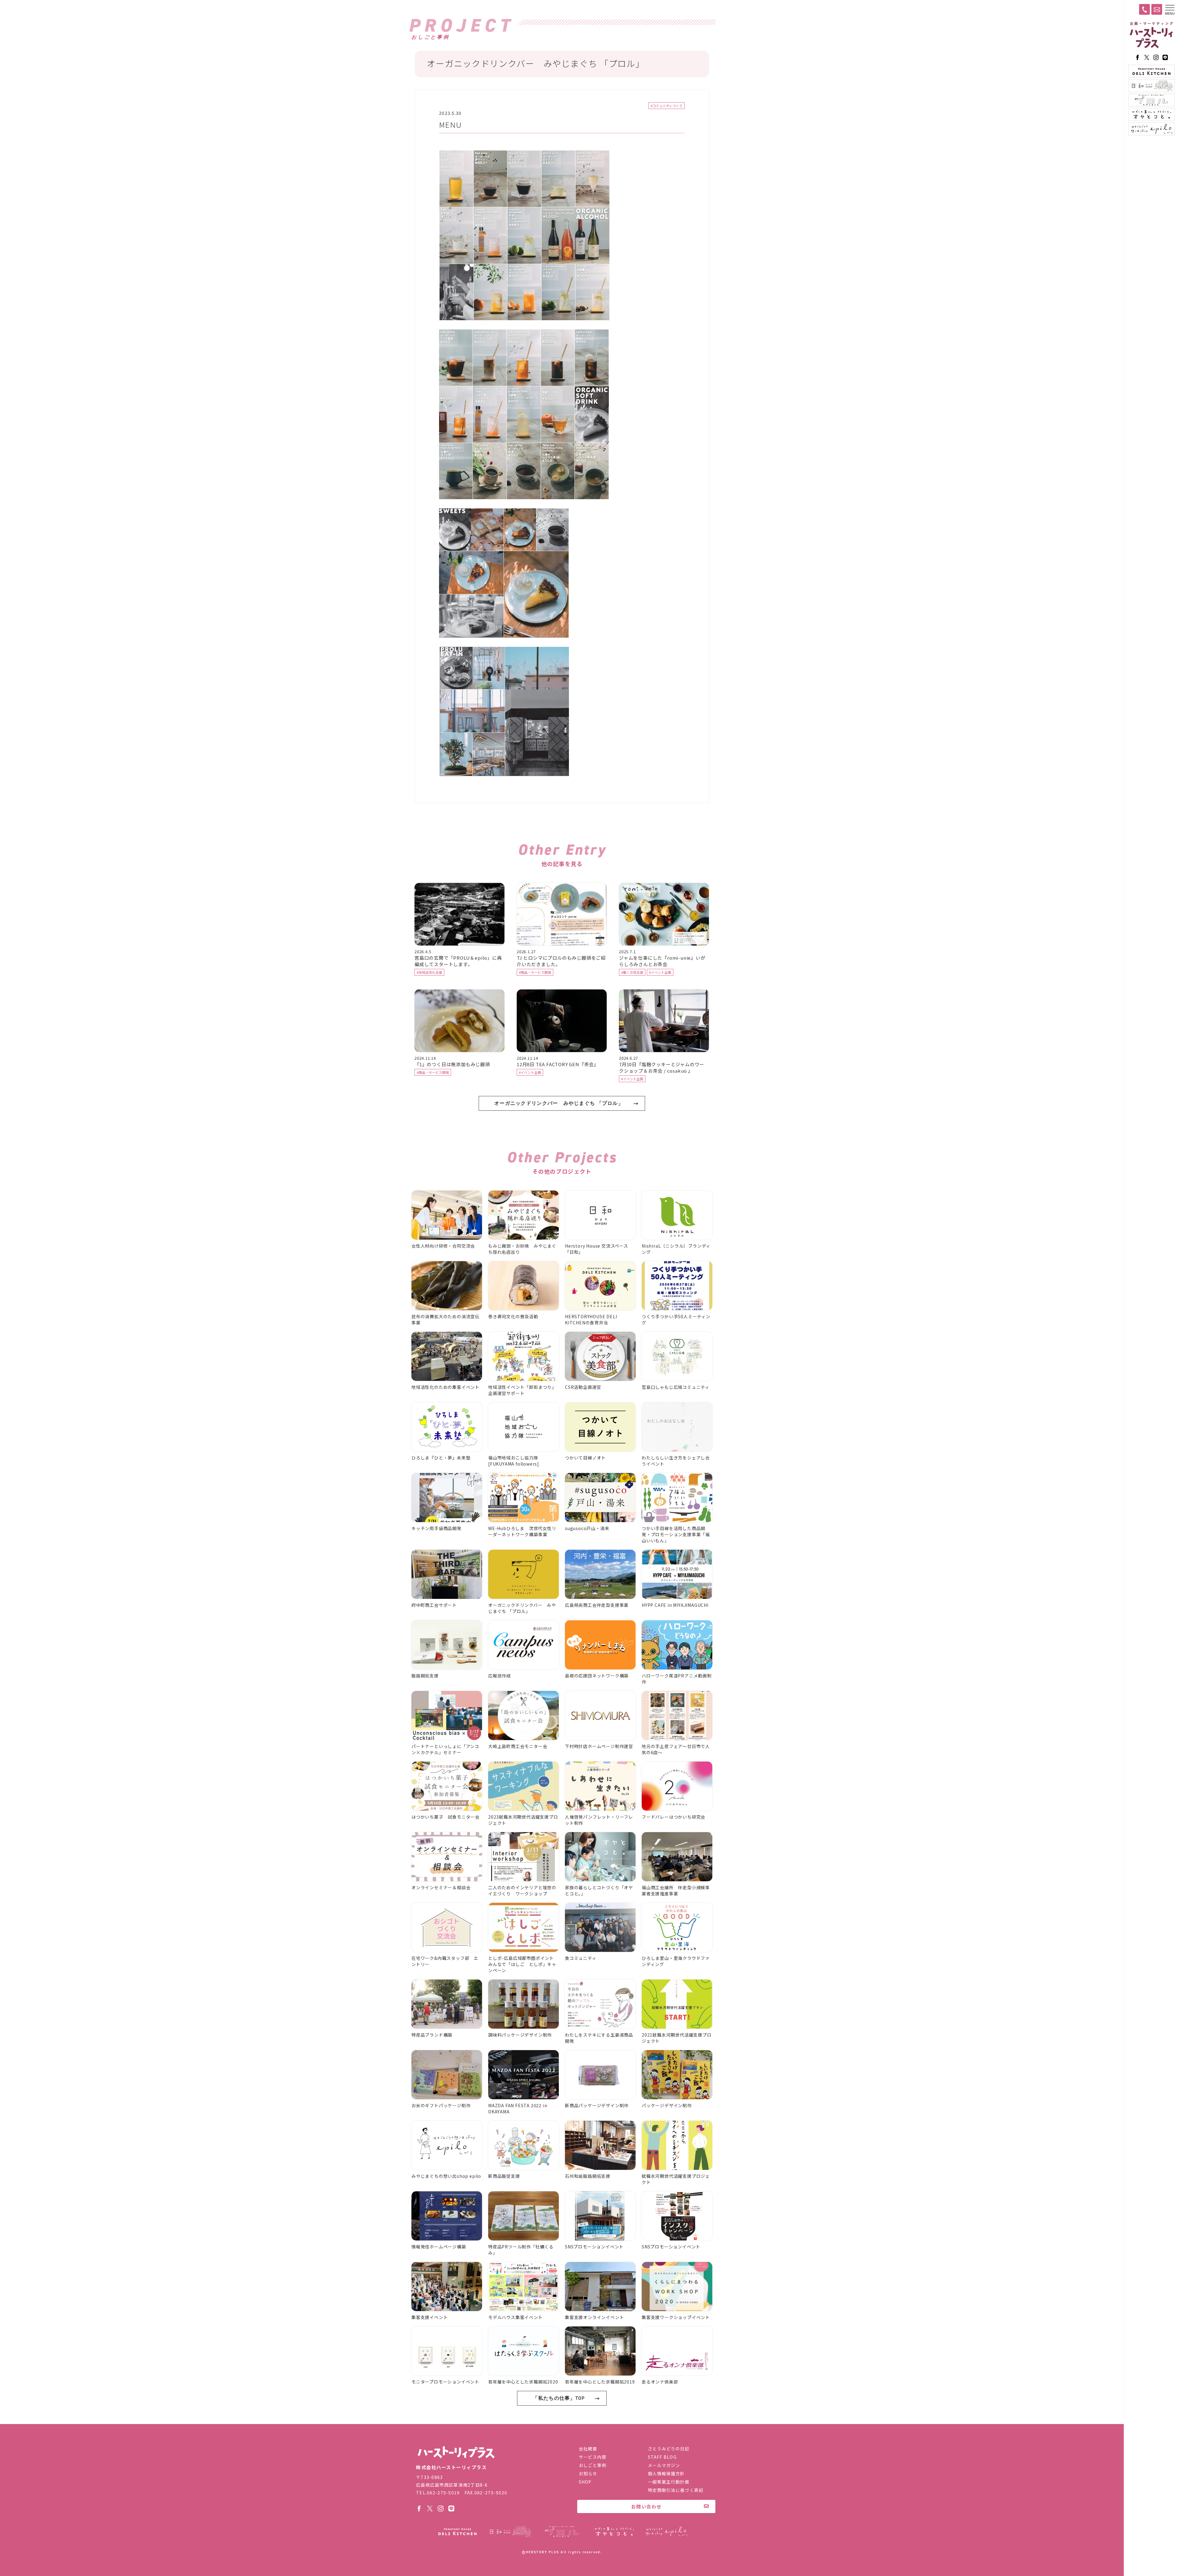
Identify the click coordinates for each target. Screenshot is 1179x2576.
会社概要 (588, 2449)
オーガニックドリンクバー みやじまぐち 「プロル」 (559, 1103)
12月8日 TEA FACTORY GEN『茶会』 (558, 1064)
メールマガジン (664, 2465)
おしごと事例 (593, 2465)
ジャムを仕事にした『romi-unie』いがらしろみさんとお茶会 (662, 961)
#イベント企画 (660, 972)
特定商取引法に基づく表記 (676, 2490)
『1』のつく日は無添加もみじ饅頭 (455, 1064)
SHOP (585, 2482)
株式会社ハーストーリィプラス (456, 2452)
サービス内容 (593, 2457)
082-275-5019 (443, 2492)
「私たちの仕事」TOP (559, 2398)
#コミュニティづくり (667, 106)
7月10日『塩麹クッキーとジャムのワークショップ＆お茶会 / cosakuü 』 (662, 1067)
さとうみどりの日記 (669, 2449)
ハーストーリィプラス (1151, 35)
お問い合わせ (646, 2506)
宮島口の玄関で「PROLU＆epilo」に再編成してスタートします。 (458, 961)
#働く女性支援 (632, 972)
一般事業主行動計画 (669, 2482)
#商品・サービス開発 (535, 972)
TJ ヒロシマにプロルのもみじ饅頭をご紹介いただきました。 (561, 961)
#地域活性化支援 (429, 972)
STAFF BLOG (662, 2457)
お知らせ (588, 2473)
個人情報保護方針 (666, 2473)
